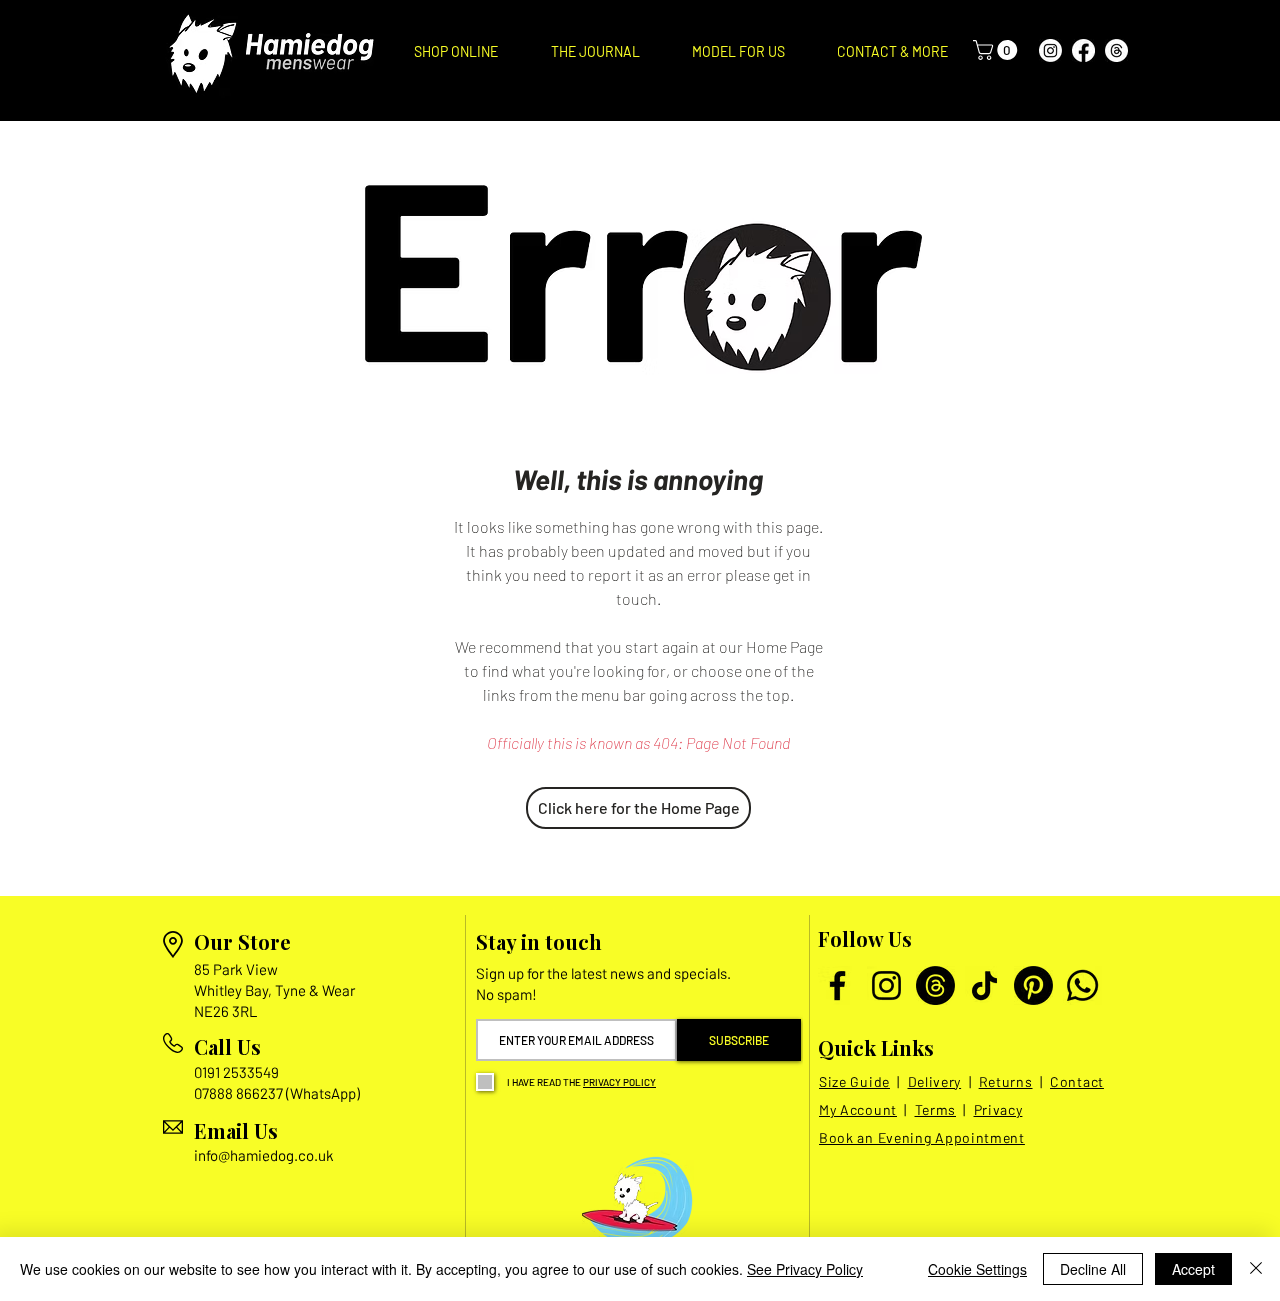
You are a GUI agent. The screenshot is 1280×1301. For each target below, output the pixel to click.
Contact (1077, 1081)
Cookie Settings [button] (977, 1269)
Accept (1193, 1269)
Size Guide (854, 1081)
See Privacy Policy (805, 1269)
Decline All (1093, 1269)
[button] (456, 52)
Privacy (998, 1109)
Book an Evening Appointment (922, 1137)
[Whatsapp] (1082, 985)
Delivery (935, 1081)
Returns (1006, 1081)
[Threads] (1116, 50)
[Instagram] (1050, 50)
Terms (936, 1109)
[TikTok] (984, 985)
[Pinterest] (1033, 985)
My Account (858, 1109)
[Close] (1256, 1269)
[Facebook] (1083, 50)
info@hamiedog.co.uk (264, 1155)
